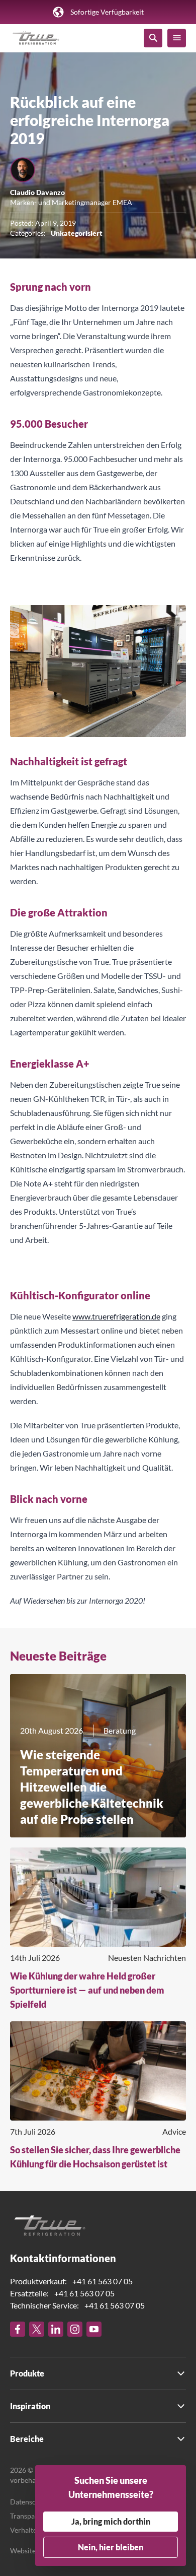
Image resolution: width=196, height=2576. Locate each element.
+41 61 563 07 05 (103, 2281)
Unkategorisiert (77, 233)
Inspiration (30, 2406)
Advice (174, 2131)
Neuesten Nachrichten (147, 1958)
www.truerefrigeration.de (116, 1316)
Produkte (27, 2373)
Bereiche (27, 2439)
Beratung (120, 1730)
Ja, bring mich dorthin (111, 2521)
